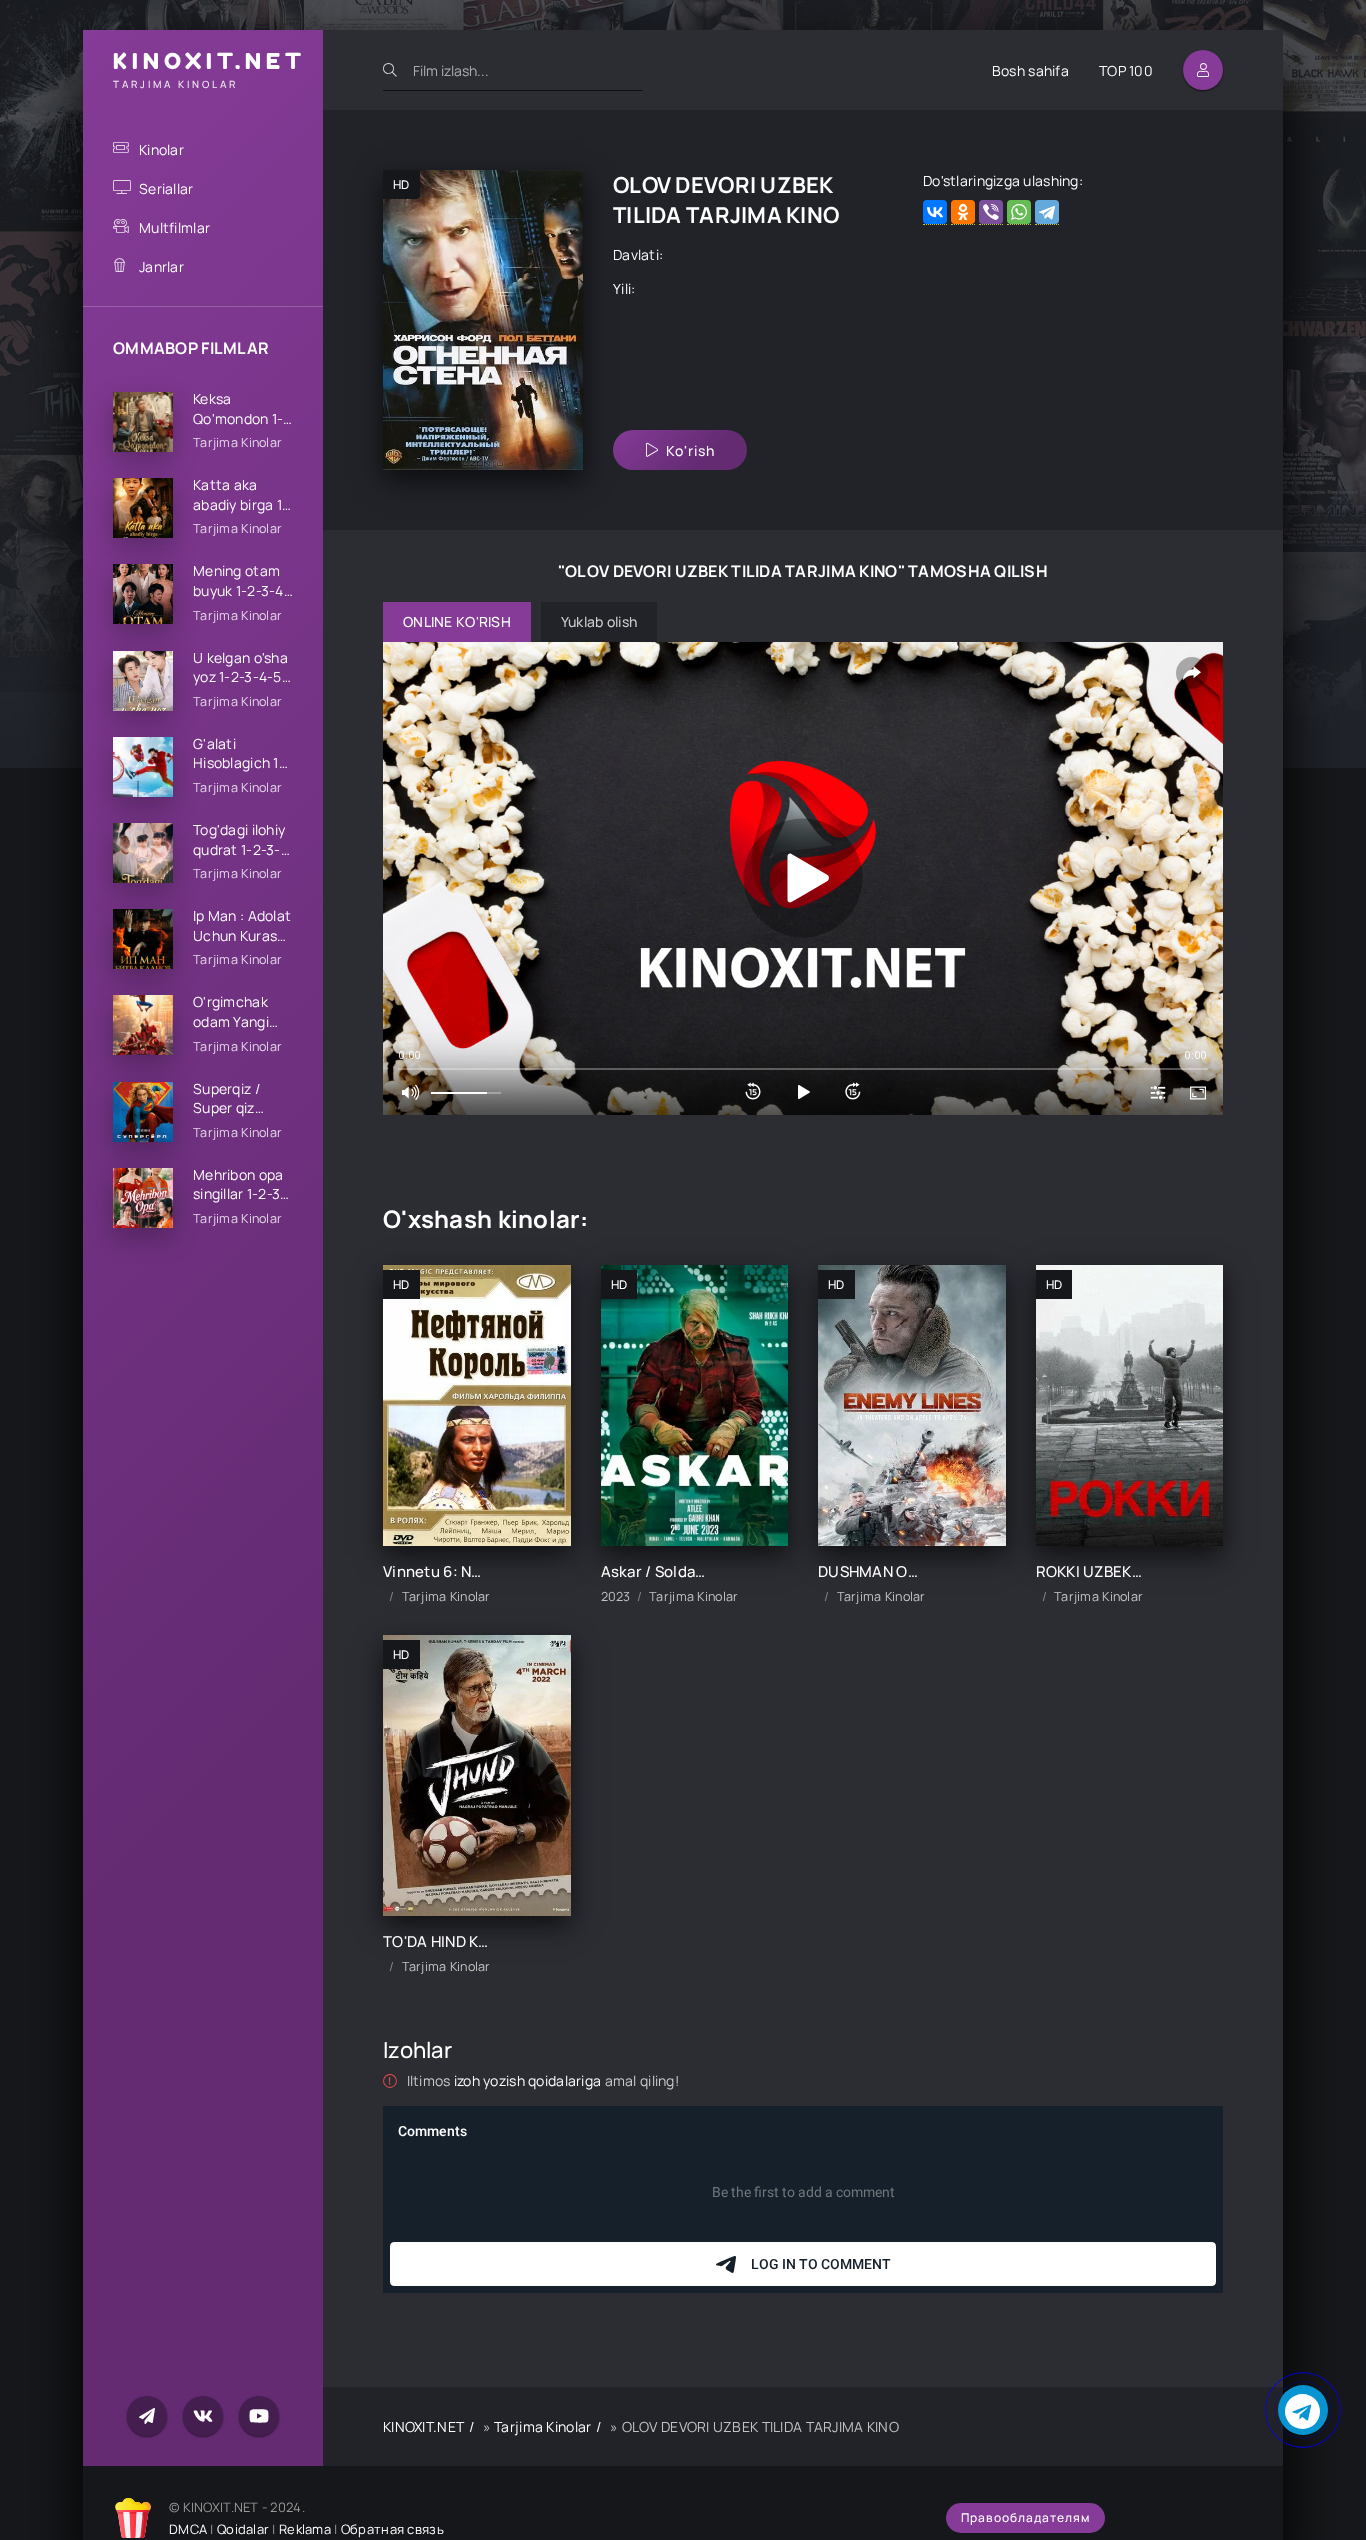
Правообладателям (1025, 2517)
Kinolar (161, 149)
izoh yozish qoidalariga (529, 2080)
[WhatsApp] (1019, 212)
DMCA (188, 2529)
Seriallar (166, 188)
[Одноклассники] (963, 212)
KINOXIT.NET (423, 2426)
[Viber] (991, 212)
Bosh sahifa (1030, 70)
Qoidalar (243, 2529)
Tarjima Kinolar (542, 2426)
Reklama (305, 2529)
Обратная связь (392, 2529)
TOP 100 (1126, 70)
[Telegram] (1047, 212)
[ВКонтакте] (935, 212)
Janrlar (161, 266)
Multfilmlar (174, 227)
